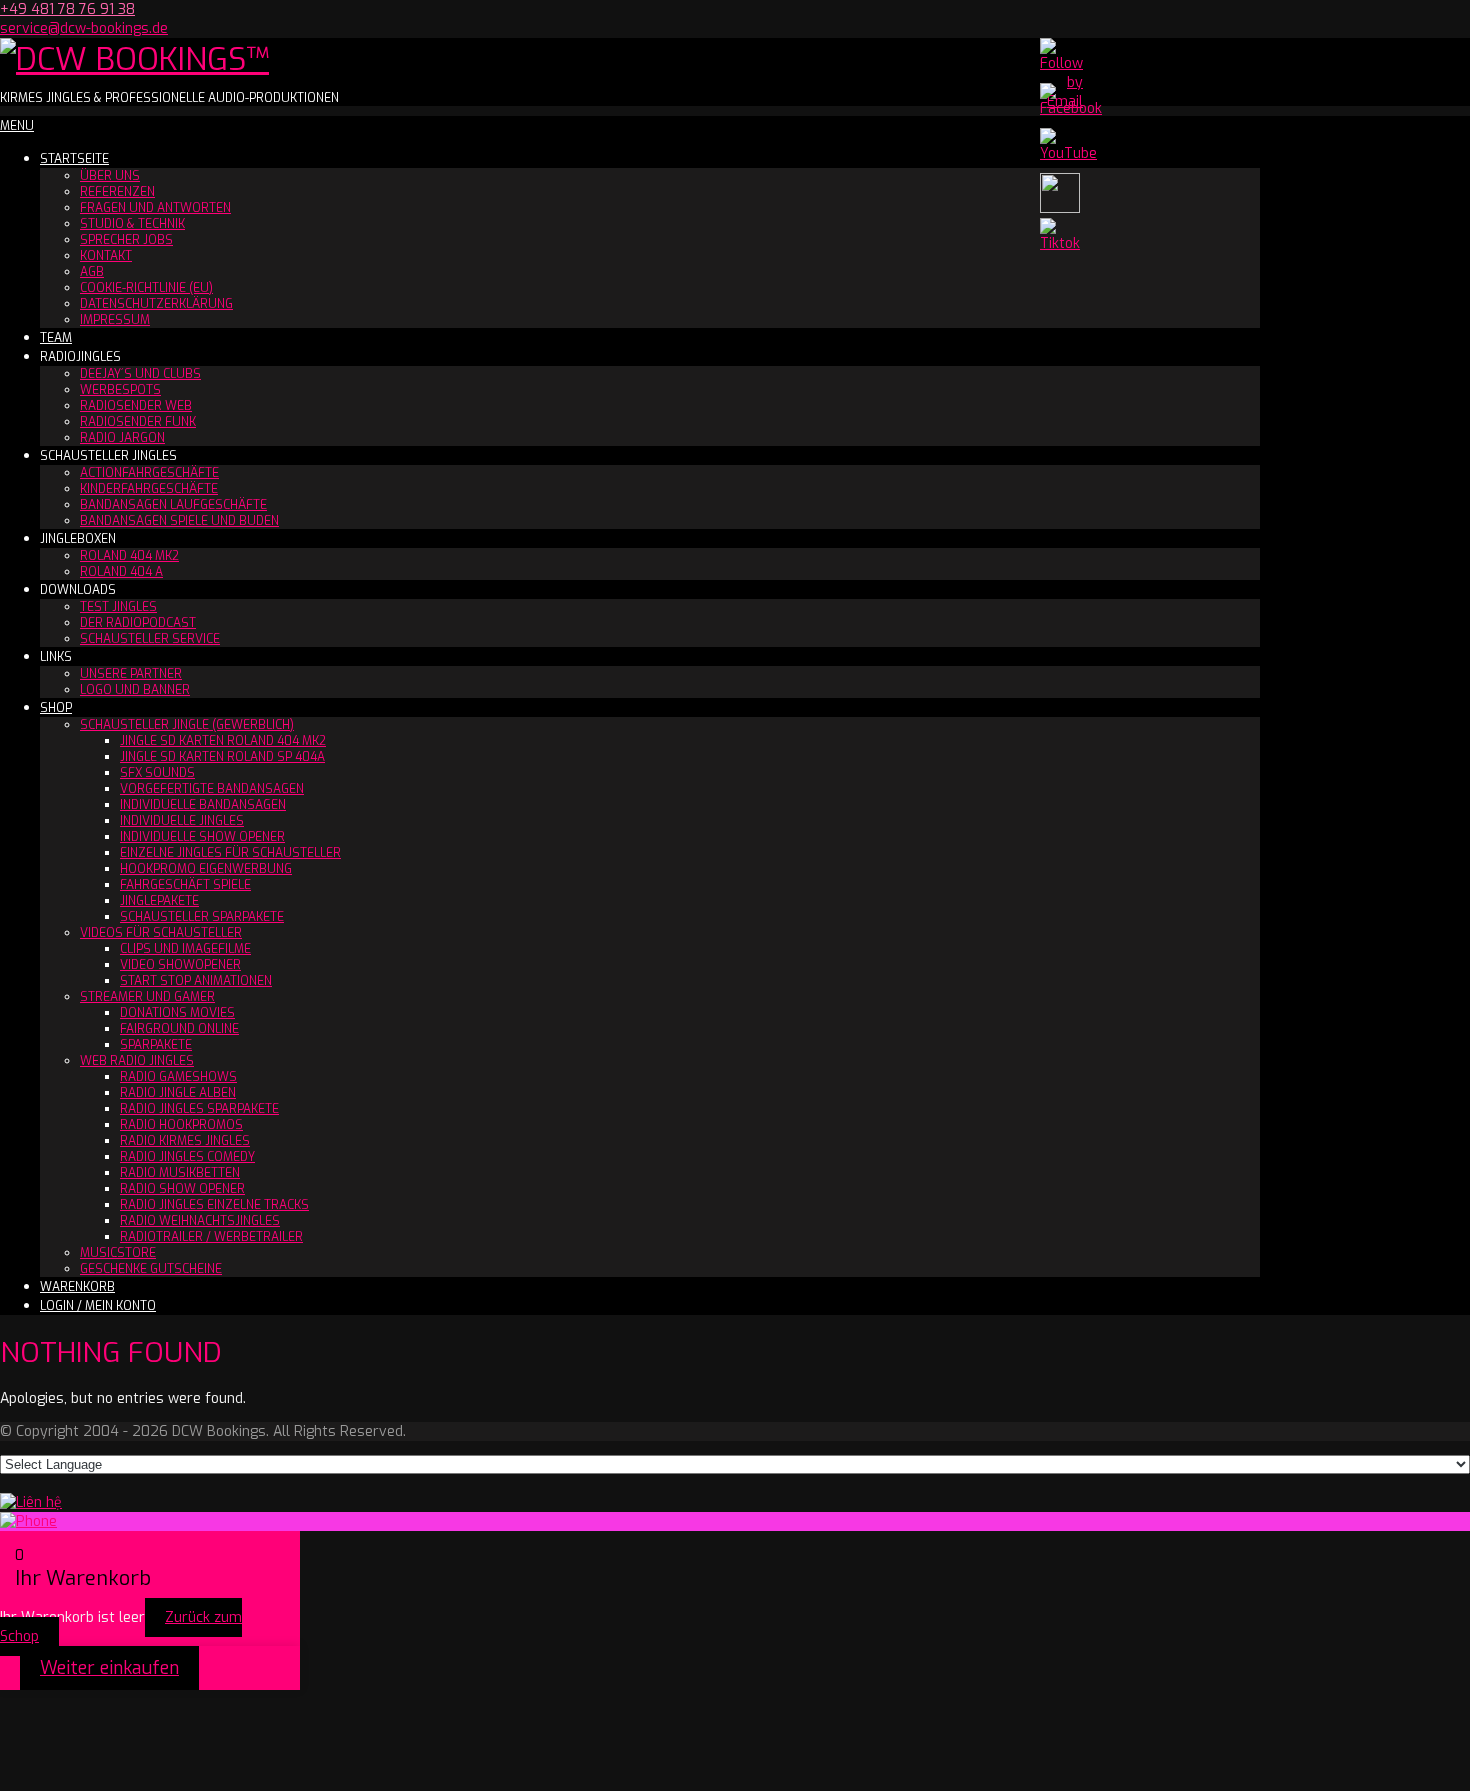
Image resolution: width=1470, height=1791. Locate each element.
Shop (56, 708)
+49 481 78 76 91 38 (67, 9)
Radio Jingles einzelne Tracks (214, 1205)
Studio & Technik (132, 224)
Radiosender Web (136, 406)
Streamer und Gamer (147, 997)
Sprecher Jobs (126, 240)
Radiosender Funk (138, 422)
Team (56, 338)
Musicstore (118, 1253)
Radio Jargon (122, 438)
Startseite (74, 159)
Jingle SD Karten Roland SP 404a (222, 757)
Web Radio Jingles (137, 1061)
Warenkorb (77, 1287)
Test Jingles (118, 607)
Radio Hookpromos (181, 1125)
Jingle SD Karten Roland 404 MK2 (223, 741)
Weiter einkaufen (109, 1668)
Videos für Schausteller (161, 933)
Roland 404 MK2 (129, 556)
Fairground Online (179, 1029)
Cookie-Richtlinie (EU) (146, 288)
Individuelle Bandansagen (203, 805)
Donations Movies (177, 1013)
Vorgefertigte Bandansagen (212, 789)
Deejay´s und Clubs (140, 374)
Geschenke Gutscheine (151, 1269)
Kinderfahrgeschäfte (149, 489)
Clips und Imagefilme (185, 949)
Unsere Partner (131, 674)
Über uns (110, 176)
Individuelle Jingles (182, 821)
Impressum (115, 320)
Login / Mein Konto (98, 1306)
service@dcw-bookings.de (84, 28)
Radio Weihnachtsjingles (200, 1221)
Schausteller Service (150, 639)
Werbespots (120, 390)
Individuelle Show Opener (202, 837)
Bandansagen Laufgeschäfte (173, 505)
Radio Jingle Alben (178, 1093)
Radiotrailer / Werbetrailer (211, 1237)
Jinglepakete (159, 901)
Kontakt (106, 256)
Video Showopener (180, 965)
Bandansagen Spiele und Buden (179, 521)
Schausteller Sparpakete (202, 917)
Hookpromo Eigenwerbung (206, 869)
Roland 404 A (121, 572)
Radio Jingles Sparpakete (199, 1109)
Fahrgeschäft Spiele (185, 885)
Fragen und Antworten (155, 208)
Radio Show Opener (182, 1189)
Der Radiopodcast (138, 623)
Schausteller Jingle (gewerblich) (187, 725)
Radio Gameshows (178, 1077)
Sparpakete (156, 1045)
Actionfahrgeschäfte (149, 473)
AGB (92, 272)
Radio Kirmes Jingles (185, 1141)
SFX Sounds (157, 773)
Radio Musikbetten (180, 1173)
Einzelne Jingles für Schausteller (230, 853)
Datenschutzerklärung (156, 304)
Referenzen (117, 192)
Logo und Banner (135, 690)
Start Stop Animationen (196, 981)
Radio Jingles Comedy (187, 1157)
